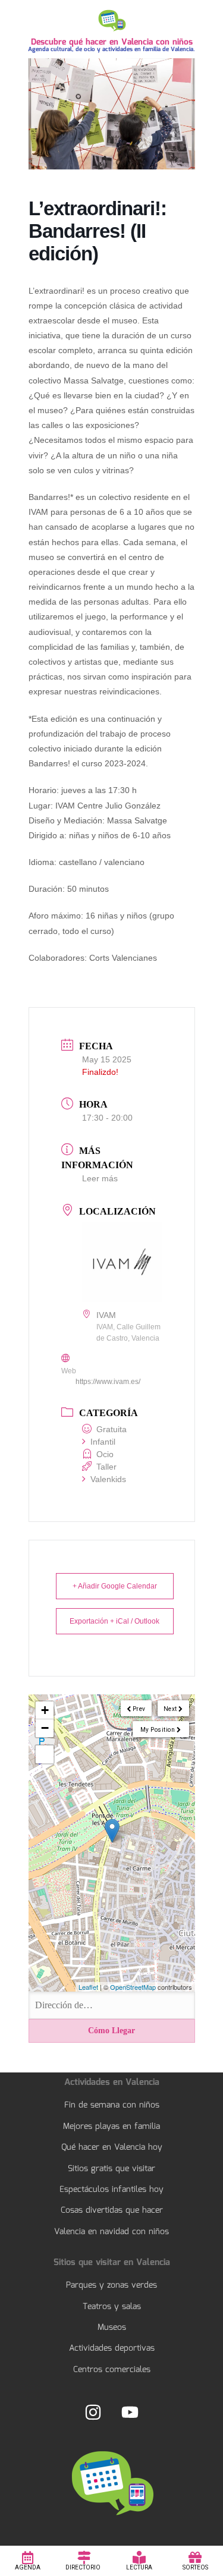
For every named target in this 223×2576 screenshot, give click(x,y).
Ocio (105, 1454)
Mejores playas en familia (111, 2127)
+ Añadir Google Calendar (115, 1586)
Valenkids (108, 1479)
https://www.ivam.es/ (108, 1382)
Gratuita (111, 1429)
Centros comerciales (112, 2370)
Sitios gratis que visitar (111, 2169)
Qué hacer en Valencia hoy (112, 2147)
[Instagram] (93, 2412)
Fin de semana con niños (112, 2105)
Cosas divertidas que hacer (112, 2210)
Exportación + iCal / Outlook (114, 1621)
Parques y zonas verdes (111, 2285)
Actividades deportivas (112, 2348)
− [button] (45, 1728)
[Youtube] (130, 2412)
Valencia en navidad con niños (111, 2232)
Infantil (103, 1442)
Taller (106, 1467)
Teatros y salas (112, 2307)
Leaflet (88, 1987)
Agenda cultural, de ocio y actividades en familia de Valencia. (111, 49)
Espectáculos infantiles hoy (111, 2190)
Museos (112, 2327)
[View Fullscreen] (45, 1754)
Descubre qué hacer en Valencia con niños (112, 42)
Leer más (100, 1178)
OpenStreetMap (133, 1987)
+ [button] (45, 1710)
